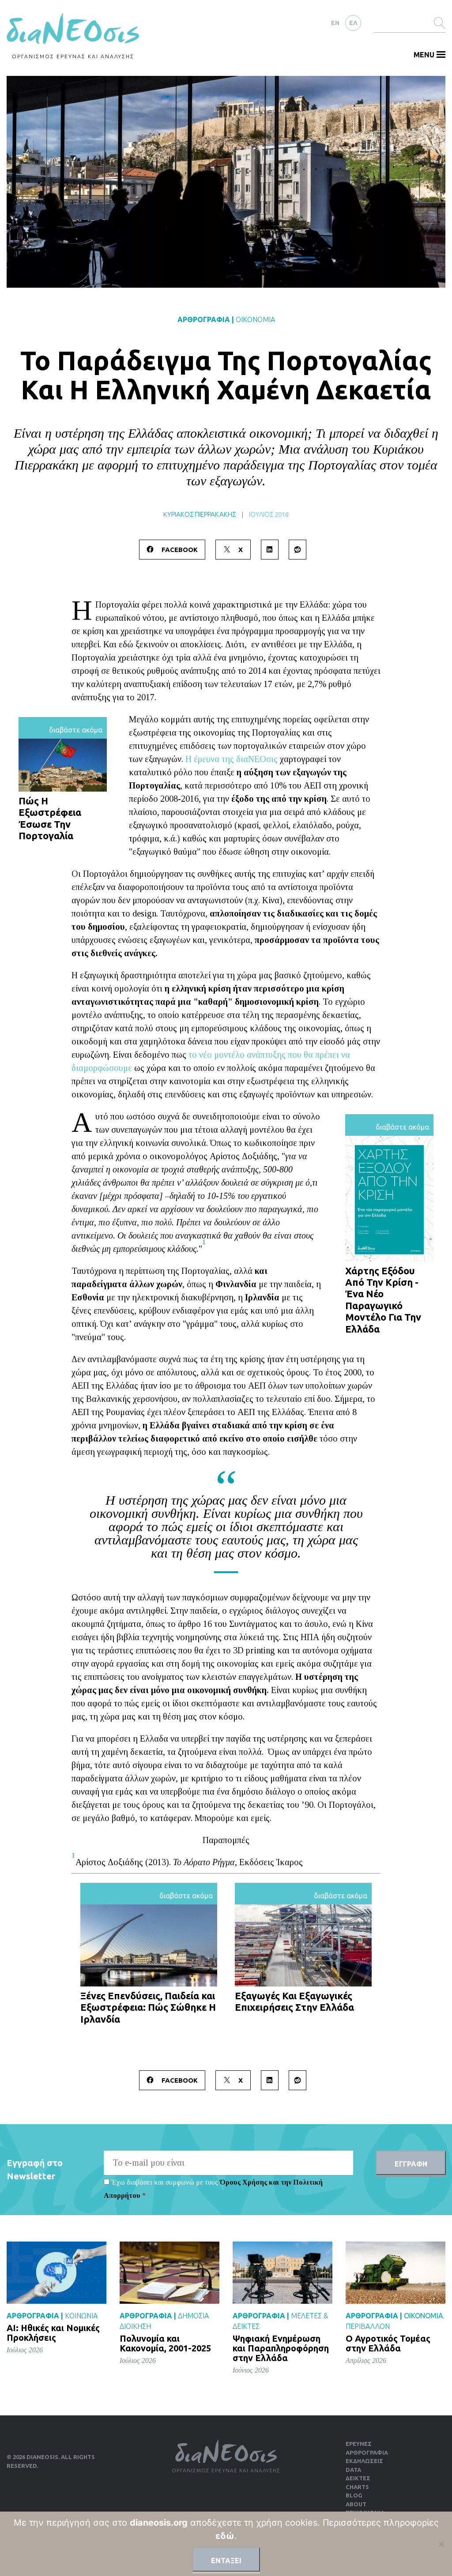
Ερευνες (359, 2444)
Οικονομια (255, 319)
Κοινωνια (81, 2316)
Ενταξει (226, 2561)
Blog (354, 2495)
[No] (441, 2544)
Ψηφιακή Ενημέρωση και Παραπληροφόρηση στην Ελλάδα (281, 2348)
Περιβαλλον (368, 2326)
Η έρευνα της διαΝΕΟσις (232, 759)
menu (424, 55)
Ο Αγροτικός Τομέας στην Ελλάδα (388, 2343)
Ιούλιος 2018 (269, 514)
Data (353, 2470)
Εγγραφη (411, 2164)
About (356, 2504)
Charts (357, 2487)
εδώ (225, 2536)
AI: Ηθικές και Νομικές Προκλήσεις (53, 2333)
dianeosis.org (159, 2523)
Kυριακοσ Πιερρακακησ (200, 514)
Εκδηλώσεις (364, 2461)
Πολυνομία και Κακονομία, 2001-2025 (165, 2343)
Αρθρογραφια (204, 319)
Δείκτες (358, 2478)
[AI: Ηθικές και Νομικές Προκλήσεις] (56, 2272)
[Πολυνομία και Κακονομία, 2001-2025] (169, 2272)
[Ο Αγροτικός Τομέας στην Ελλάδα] (395, 2272)
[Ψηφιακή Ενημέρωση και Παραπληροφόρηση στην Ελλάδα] (282, 2272)
